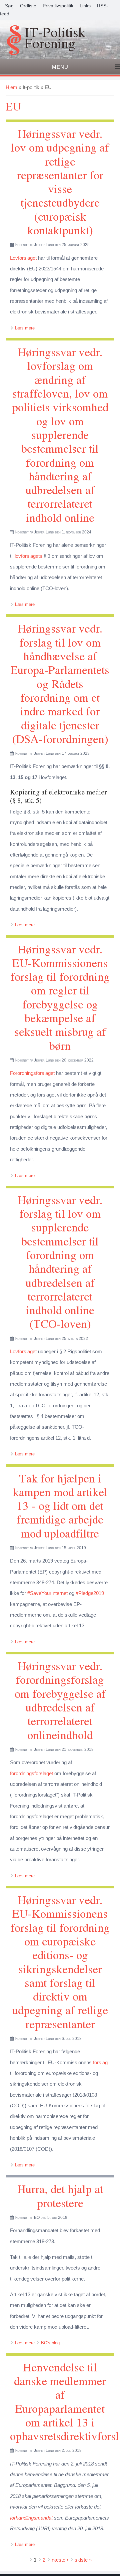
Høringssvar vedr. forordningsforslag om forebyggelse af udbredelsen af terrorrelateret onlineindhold (60, 1700)
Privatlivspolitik (58, 6)
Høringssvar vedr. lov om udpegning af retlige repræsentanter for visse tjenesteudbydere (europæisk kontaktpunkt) (60, 182)
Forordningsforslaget (32, 1073)
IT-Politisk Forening (55, 39)
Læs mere (25, 328)
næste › (60, 2560)
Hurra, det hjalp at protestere (60, 2195)
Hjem (11, 87)
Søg (9, 6)
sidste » (83, 2560)
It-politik (31, 87)
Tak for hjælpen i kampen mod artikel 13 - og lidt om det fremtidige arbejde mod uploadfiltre (60, 1505)
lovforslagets (28, 556)
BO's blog (50, 2343)
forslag (100, 2062)
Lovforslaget (23, 258)
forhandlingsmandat (31, 2518)
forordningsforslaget (31, 1773)
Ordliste (28, 6)
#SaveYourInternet (47, 1593)
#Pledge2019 (90, 1593)
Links (85, 6)
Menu (60, 67)
